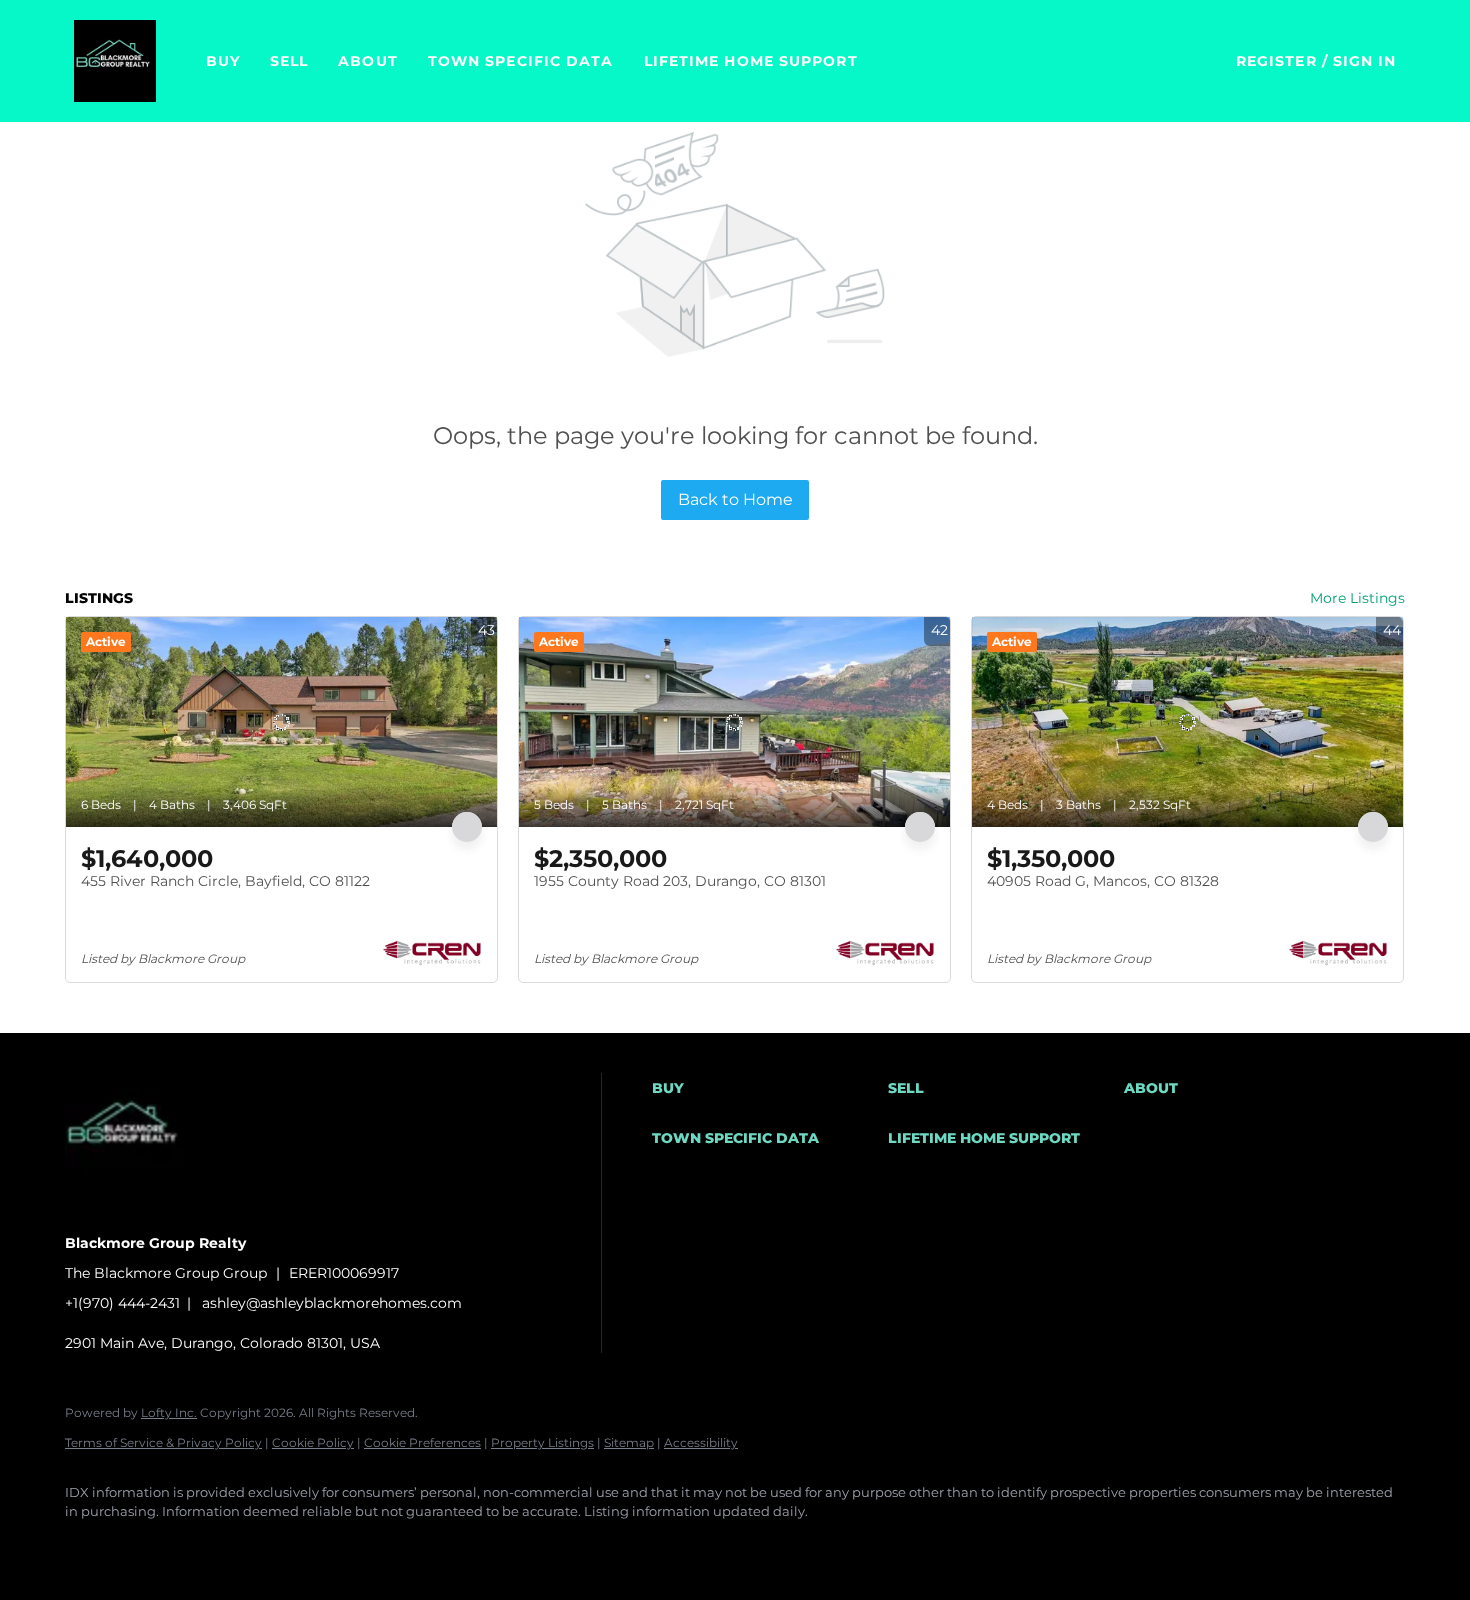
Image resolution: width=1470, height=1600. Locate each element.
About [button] (368, 61)
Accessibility (701, 1442)
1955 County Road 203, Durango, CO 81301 (680, 881)
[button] (115, 61)
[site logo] (140, 1208)
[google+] (379, 1546)
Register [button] (1276, 61)
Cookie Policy (313, 1442)
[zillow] (205, 1546)
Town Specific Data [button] (521, 61)
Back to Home (735, 499)
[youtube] (321, 1546)
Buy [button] (223, 61)
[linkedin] (147, 1546)
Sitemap (629, 1442)
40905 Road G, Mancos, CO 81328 (1103, 881)
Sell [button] (289, 61)
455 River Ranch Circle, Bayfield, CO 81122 (225, 881)
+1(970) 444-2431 (122, 1303)
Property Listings (542, 1442)
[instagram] (263, 1546)
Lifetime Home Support (751, 61)
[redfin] (437, 1546)
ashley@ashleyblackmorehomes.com (332, 1303)
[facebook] (89, 1546)
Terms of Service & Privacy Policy (163, 1442)
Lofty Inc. (169, 1412)
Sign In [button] (1365, 61)
